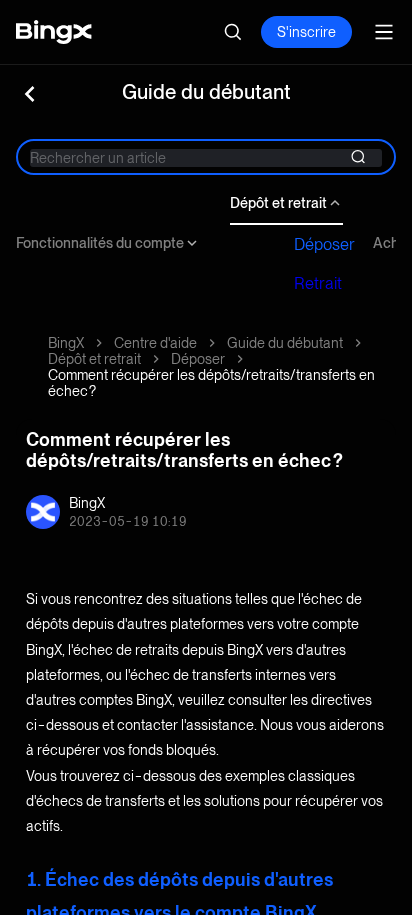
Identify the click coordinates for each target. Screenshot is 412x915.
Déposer (324, 244)
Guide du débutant (285, 343)
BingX (66, 343)
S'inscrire (306, 32)
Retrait (318, 283)
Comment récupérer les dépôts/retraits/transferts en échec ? (211, 383)
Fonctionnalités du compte (100, 243)
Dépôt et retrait (278, 203)
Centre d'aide (155, 343)
